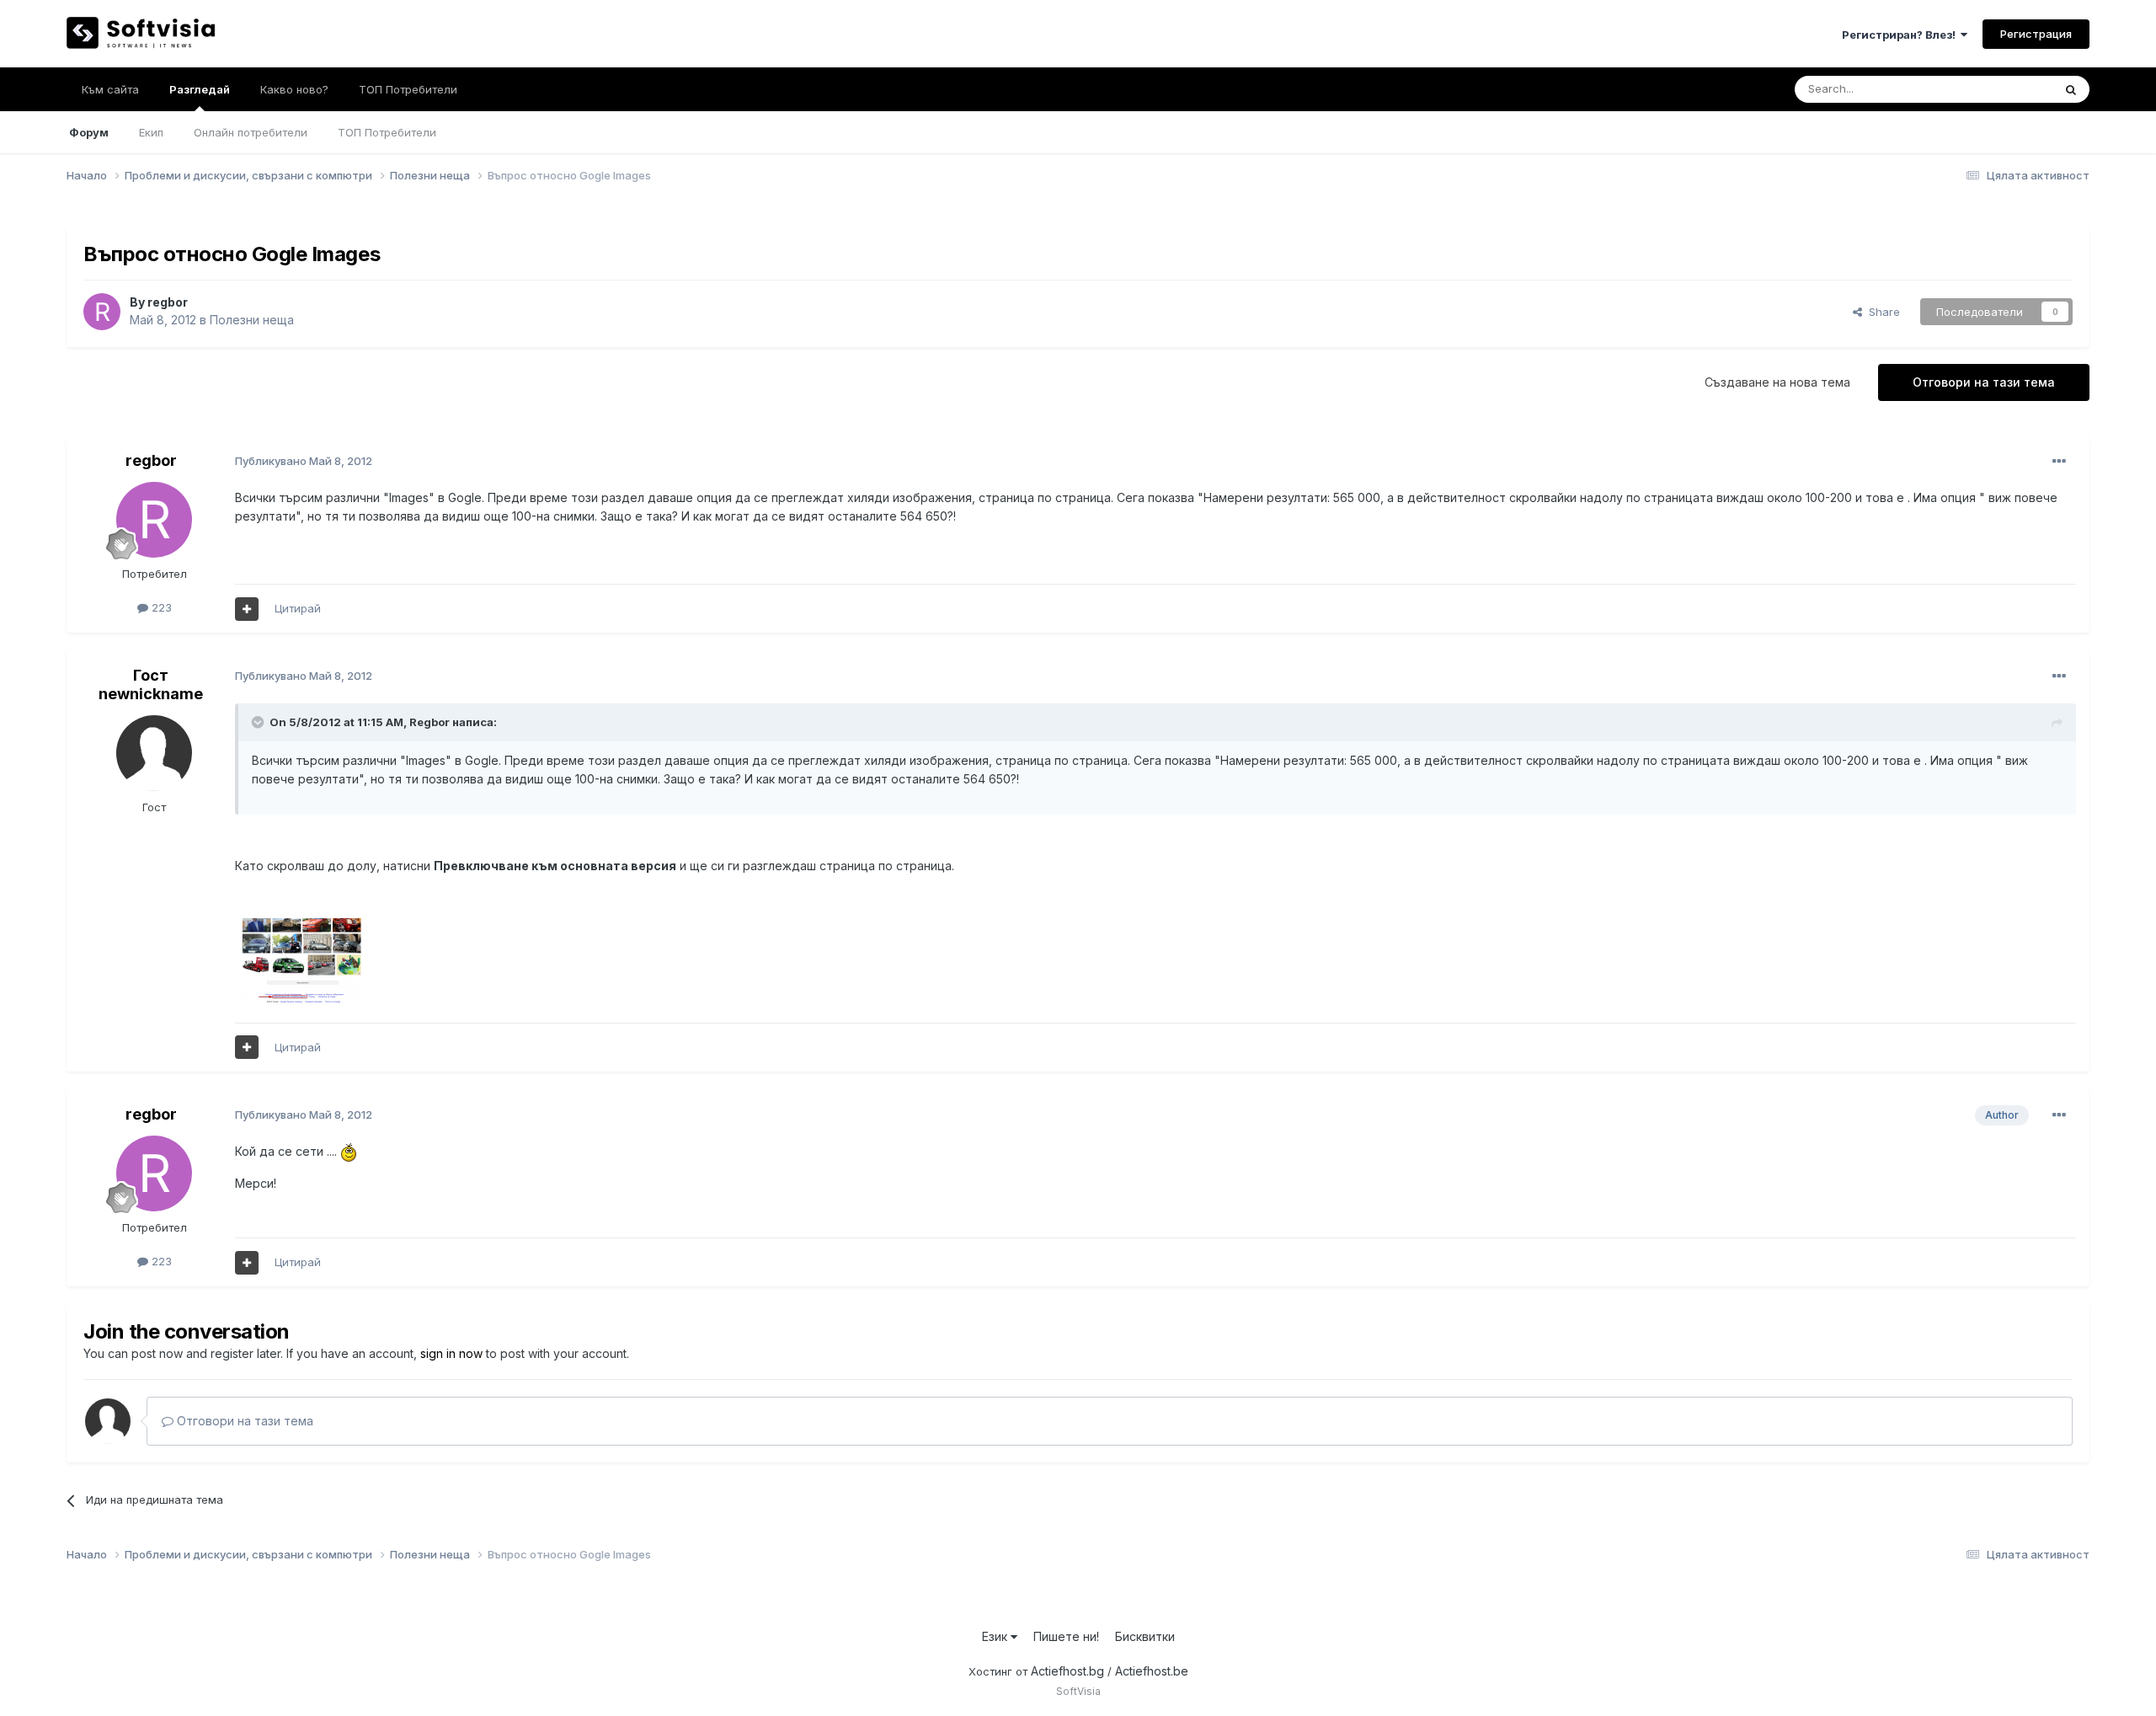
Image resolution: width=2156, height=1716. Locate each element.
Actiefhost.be (1152, 1671)
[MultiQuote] (247, 609)
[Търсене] (2071, 89)
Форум (89, 132)
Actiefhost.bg (1067, 1671)
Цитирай (298, 608)
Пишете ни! (1066, 1636)
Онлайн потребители (251, 132)
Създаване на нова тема (1777, 382)
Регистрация (2036, 34)
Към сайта (110, 89)
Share (1881, 312)
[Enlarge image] (349, 1151)
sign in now (451, 1353)
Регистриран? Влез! (1901, 35)
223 (160, 607)
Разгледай (200, 89)
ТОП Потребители (387, 132)
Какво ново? (294, 89)
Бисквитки (1145, 1636)
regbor (168, 302)
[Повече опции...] (2059, 462)
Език (996, 1636)
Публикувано (304, 461)
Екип (151, 132)
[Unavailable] (299, 961)
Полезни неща (252, 320)
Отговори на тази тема (1984, 382)
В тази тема (2001, 89)
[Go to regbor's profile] (102, 312)
